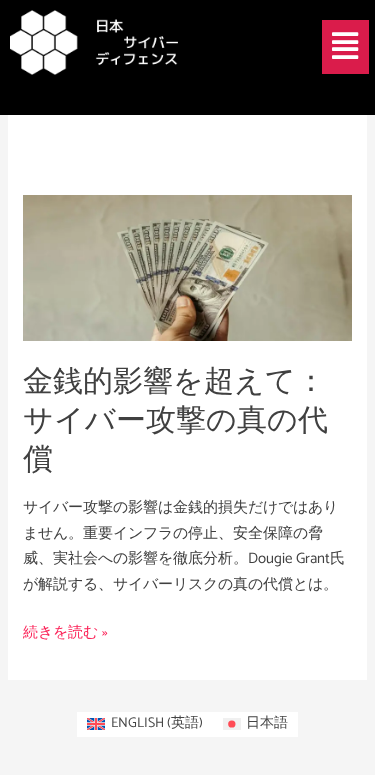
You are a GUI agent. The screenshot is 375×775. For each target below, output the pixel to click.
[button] (345, 47)
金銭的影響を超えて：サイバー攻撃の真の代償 (175, 421)
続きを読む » (65, 633)
